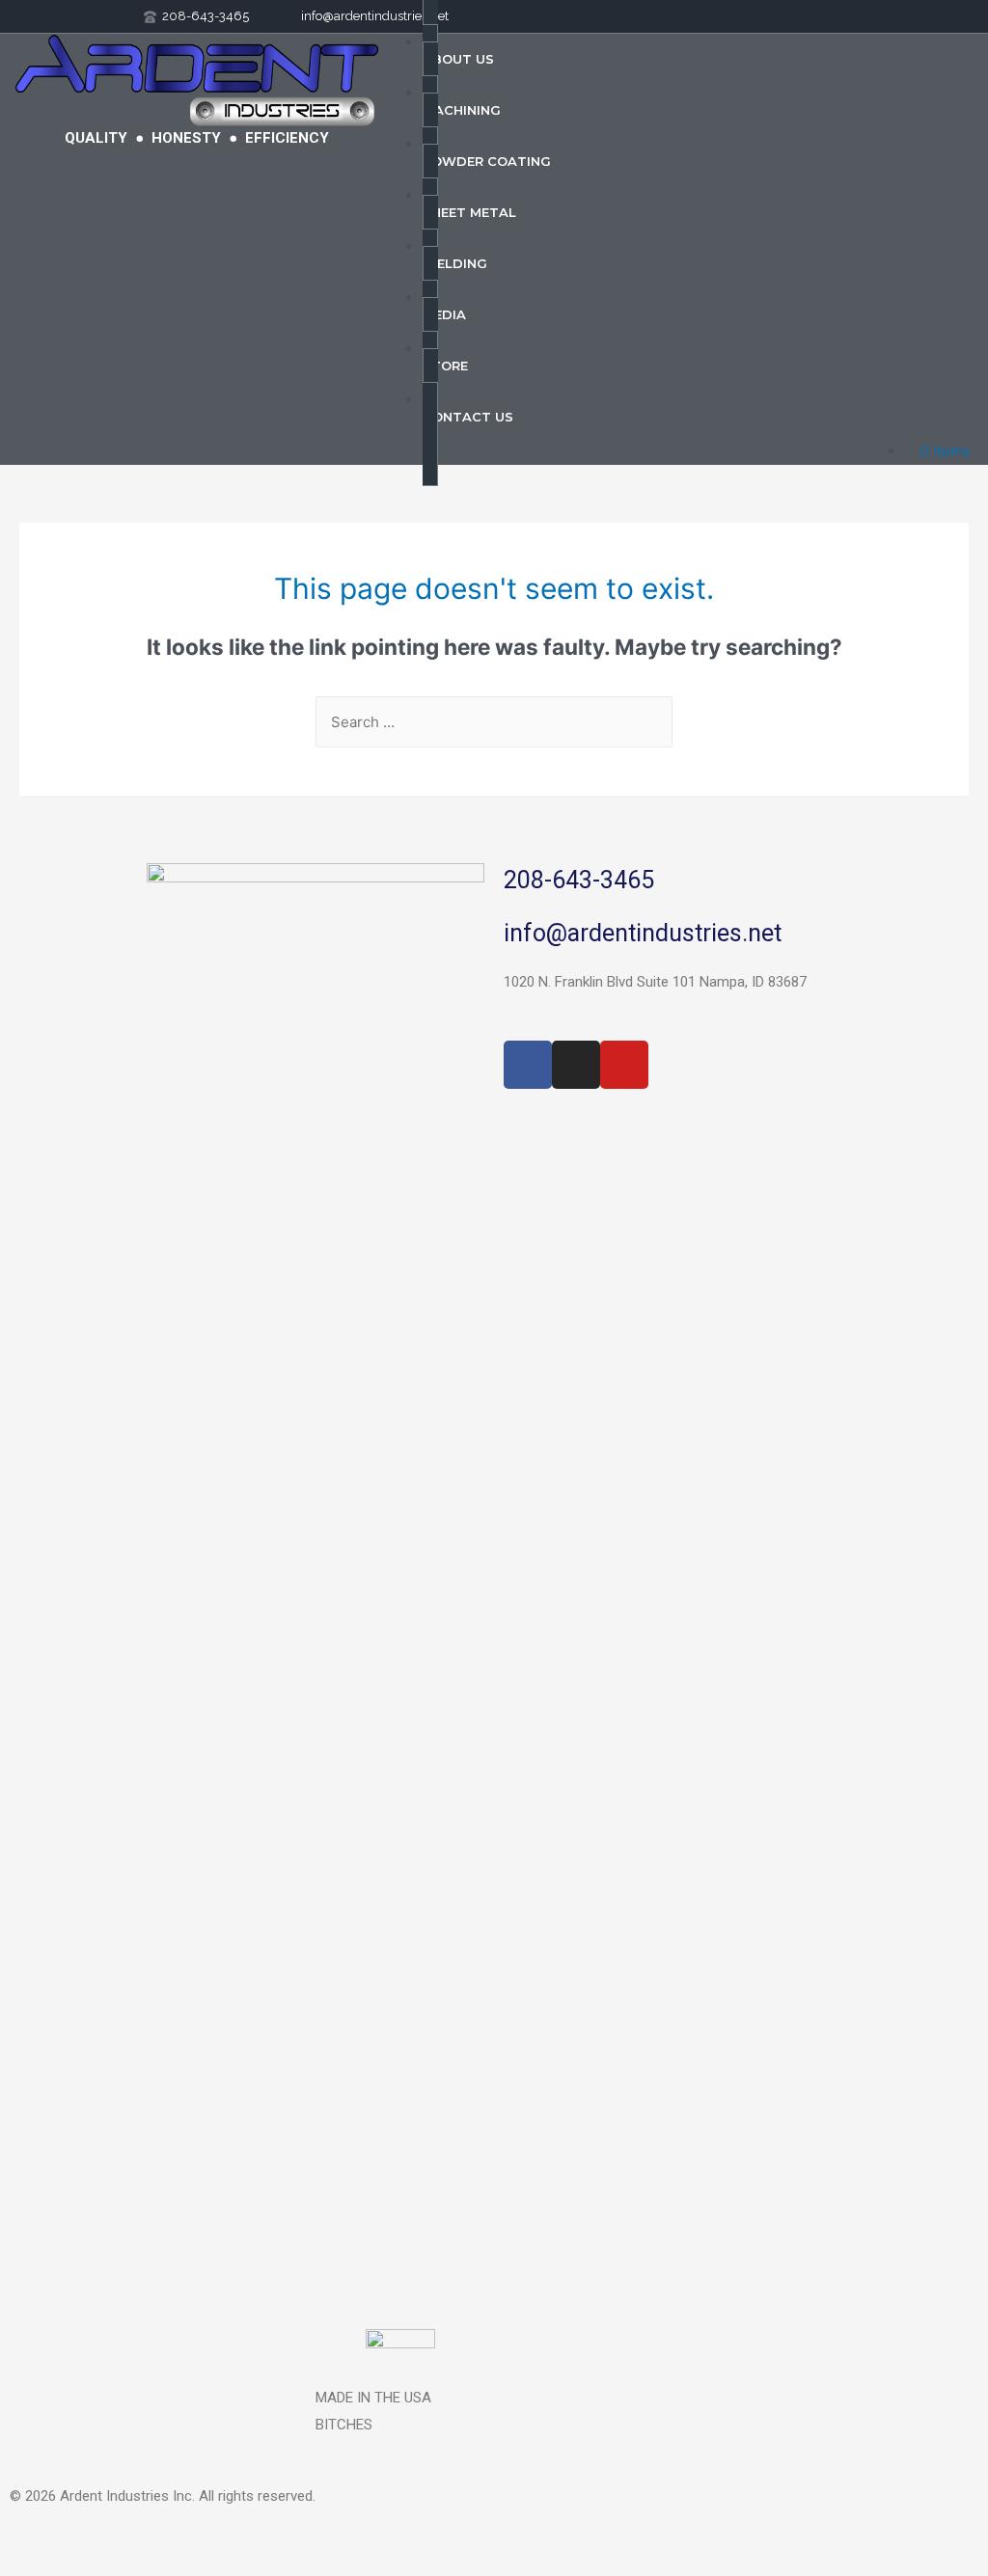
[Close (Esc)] (282, 2538)
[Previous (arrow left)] (39, 2566)
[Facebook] (528, 1065)
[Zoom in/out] (39, 2538)
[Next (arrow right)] (120, 2566)
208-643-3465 (579, 880)
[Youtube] (624, 1065)
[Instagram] (576, 1065)
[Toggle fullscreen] (120, 2538)
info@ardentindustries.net (643, 933)
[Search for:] (494, 722)
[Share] (201, 2538)
